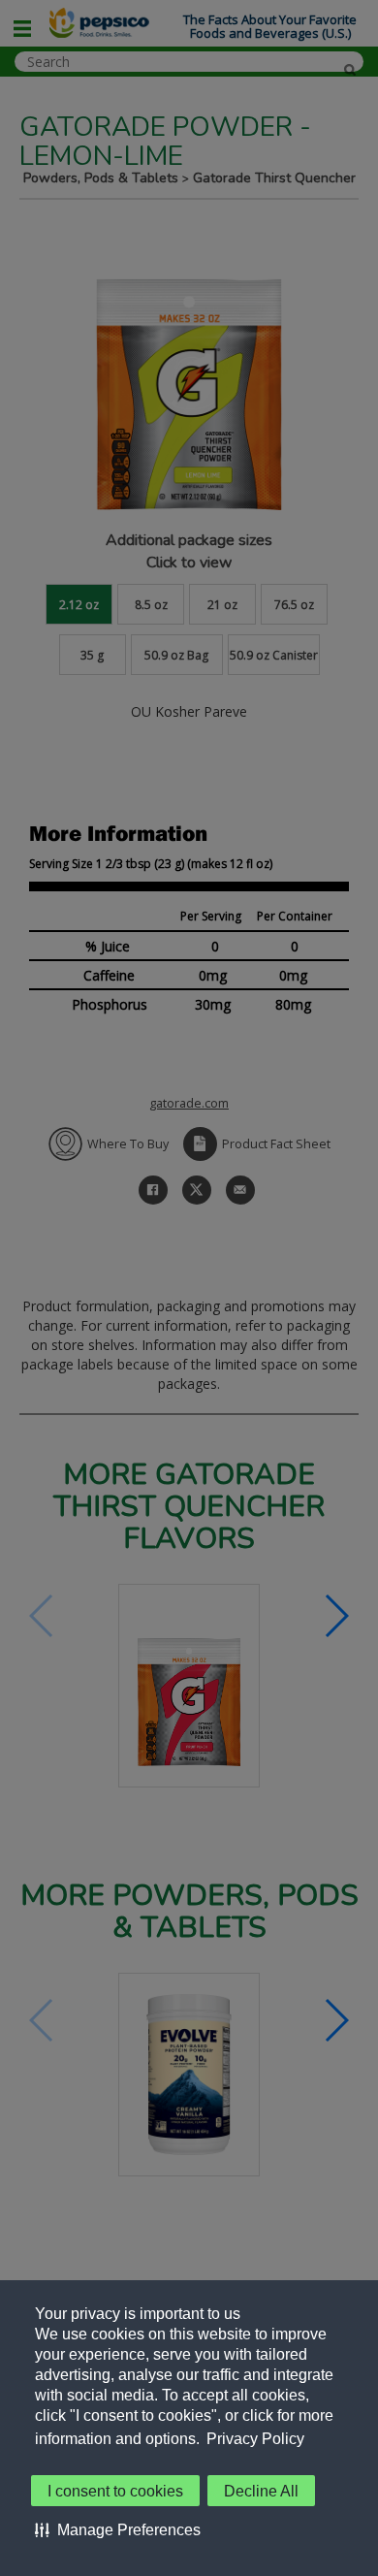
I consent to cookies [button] (115, 2491)
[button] (118, 2529)
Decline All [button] (261, 2491)
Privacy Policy (255, 2439)
